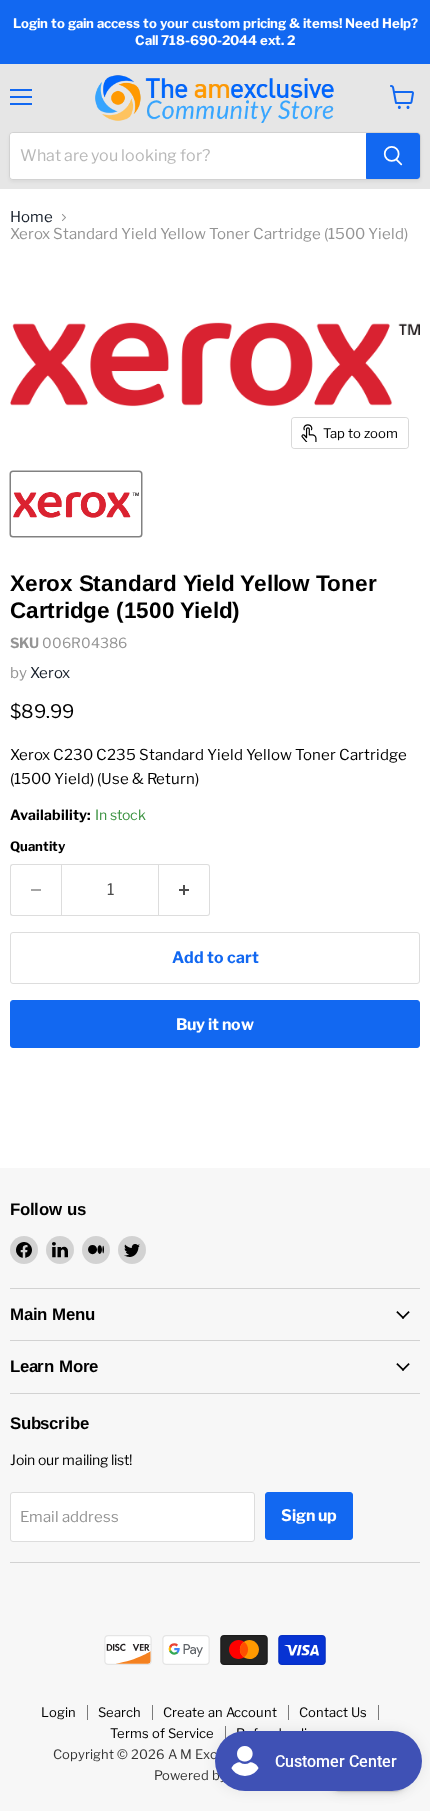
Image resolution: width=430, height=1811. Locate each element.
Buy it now (215, 1024)
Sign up (309, 1515)
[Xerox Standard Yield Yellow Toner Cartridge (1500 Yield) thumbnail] (76, 504)
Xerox (50, 673)
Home (31, 217)
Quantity (37, 846)
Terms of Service (162, 1733)
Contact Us (333, 1712)
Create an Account (220, 1712)
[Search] (393, 156)
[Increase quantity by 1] (184, 890)
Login (58, 1712)
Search (119, 1712)
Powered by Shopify (215, 1775)
